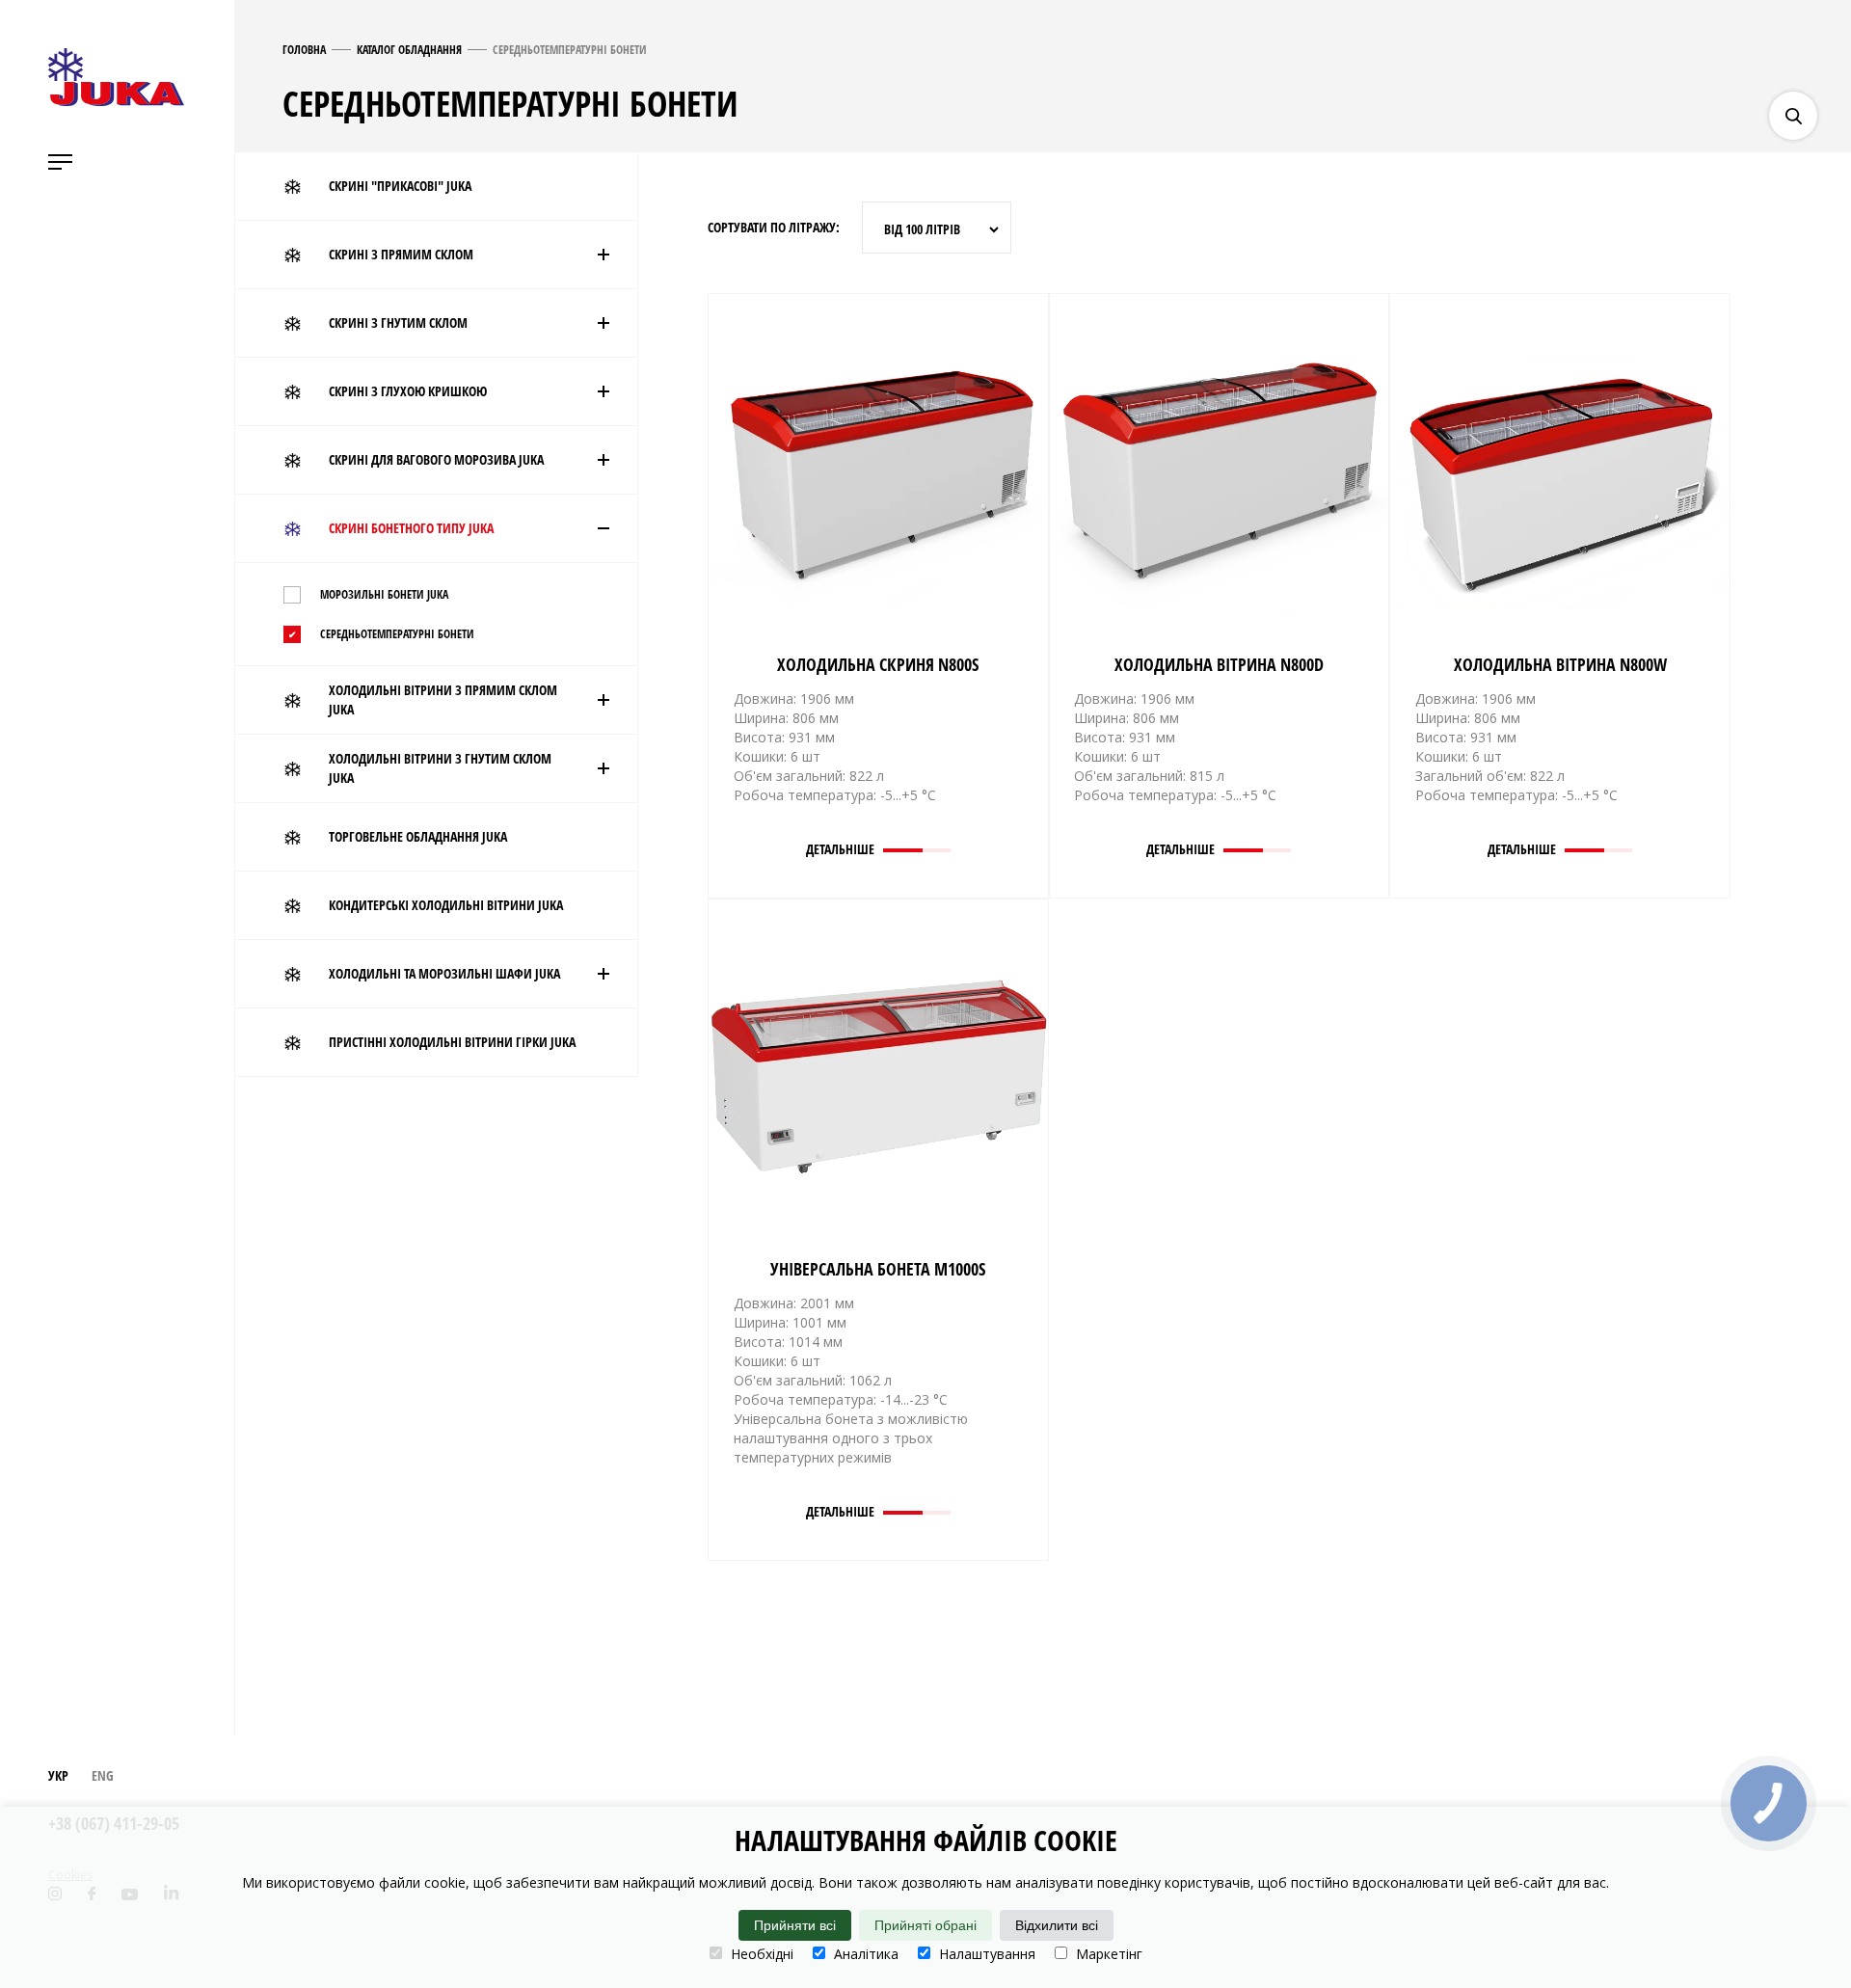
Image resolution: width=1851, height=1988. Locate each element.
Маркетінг (1107, 1954)
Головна (304, 50)
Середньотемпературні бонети (397, 634)
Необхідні (760, 1954)
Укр (58, 1775)
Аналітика (864, 1954)
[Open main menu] (60, 162)
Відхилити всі (1057, 1925)
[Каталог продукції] (1827, 58)
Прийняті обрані (925, 1925)
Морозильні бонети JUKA (384, 594)
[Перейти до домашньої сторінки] (116, 77)
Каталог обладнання (409, 50)
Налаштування (985, 1954)
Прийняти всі (795, 1925)
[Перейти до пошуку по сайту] (1793, 116)
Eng (103, 1775)
